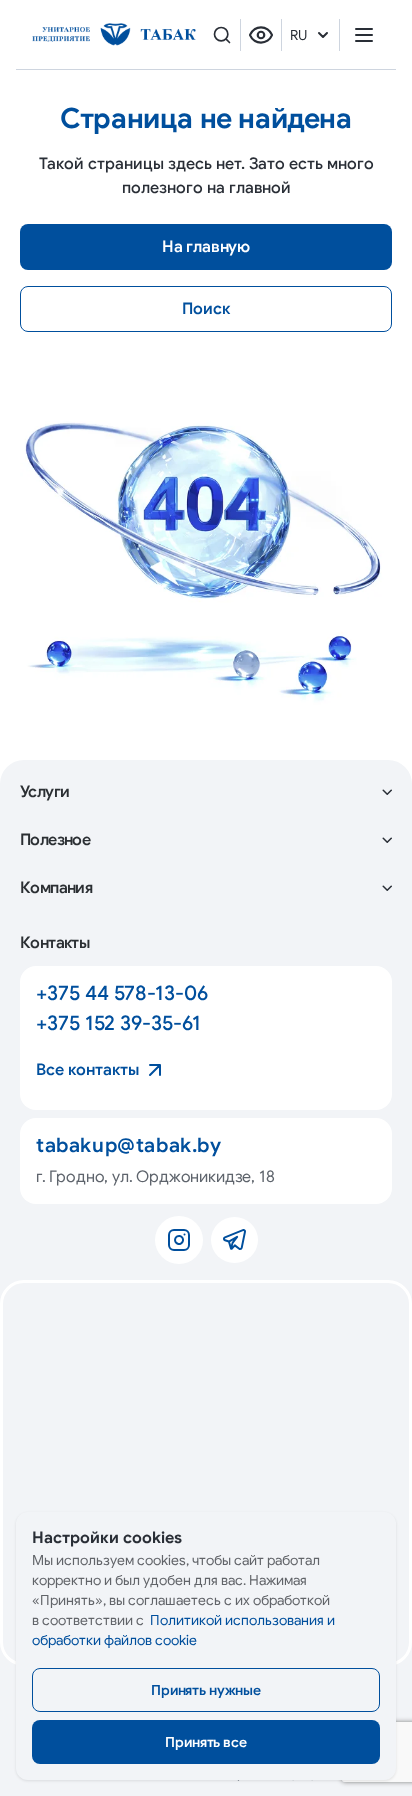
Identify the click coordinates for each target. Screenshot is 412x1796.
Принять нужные (206, 1690)
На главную (206, 247)
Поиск (205, 309)
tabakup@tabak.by (129, 1146)
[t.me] (234, 1240)
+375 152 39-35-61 (118, 1023)
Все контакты (87, 1070)
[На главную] (114, 34)
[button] (206, 792)
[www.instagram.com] (179, 1240)
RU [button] (298, 35)
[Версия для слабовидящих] (261, 35)
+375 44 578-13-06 (122, 993)
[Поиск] (222, 35)
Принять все (205, 1742)
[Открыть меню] (364, 35)
